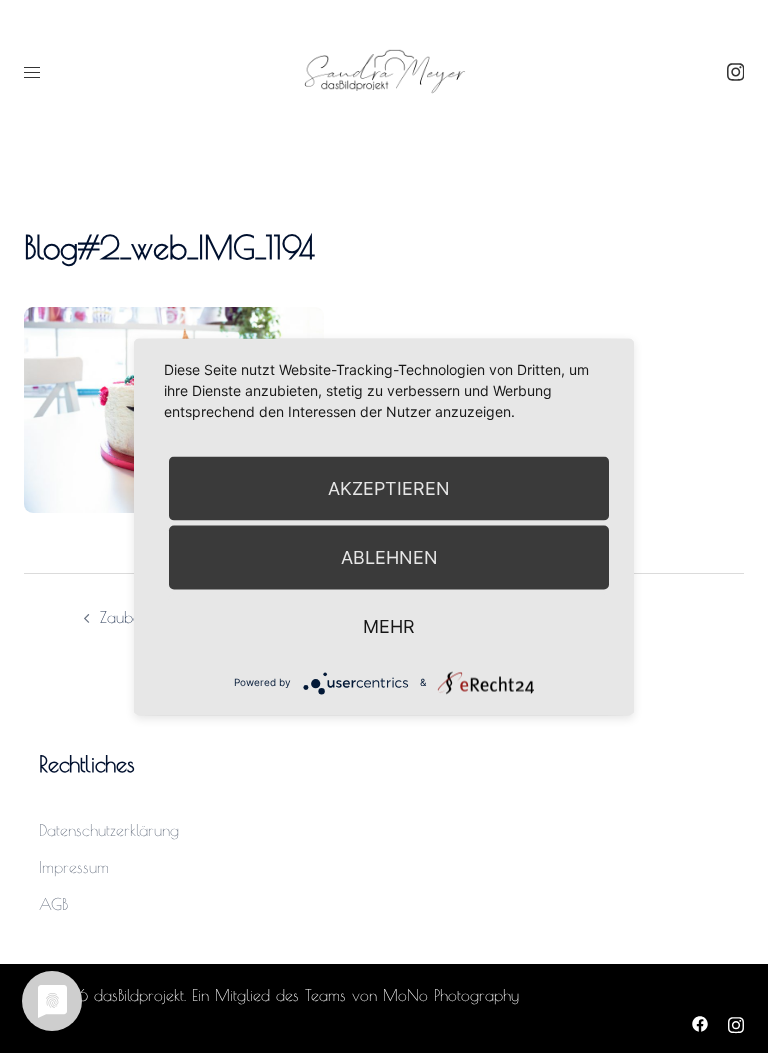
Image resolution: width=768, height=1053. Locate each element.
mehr (389, 625)
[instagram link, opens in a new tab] (733, 71)
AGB (53, 904)
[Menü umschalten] (32, 72)
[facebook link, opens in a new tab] (700, 1022)
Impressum (74, 867)
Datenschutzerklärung (109, 830)
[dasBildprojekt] (384, 70)
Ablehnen (389, 556)
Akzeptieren (389, 487)
